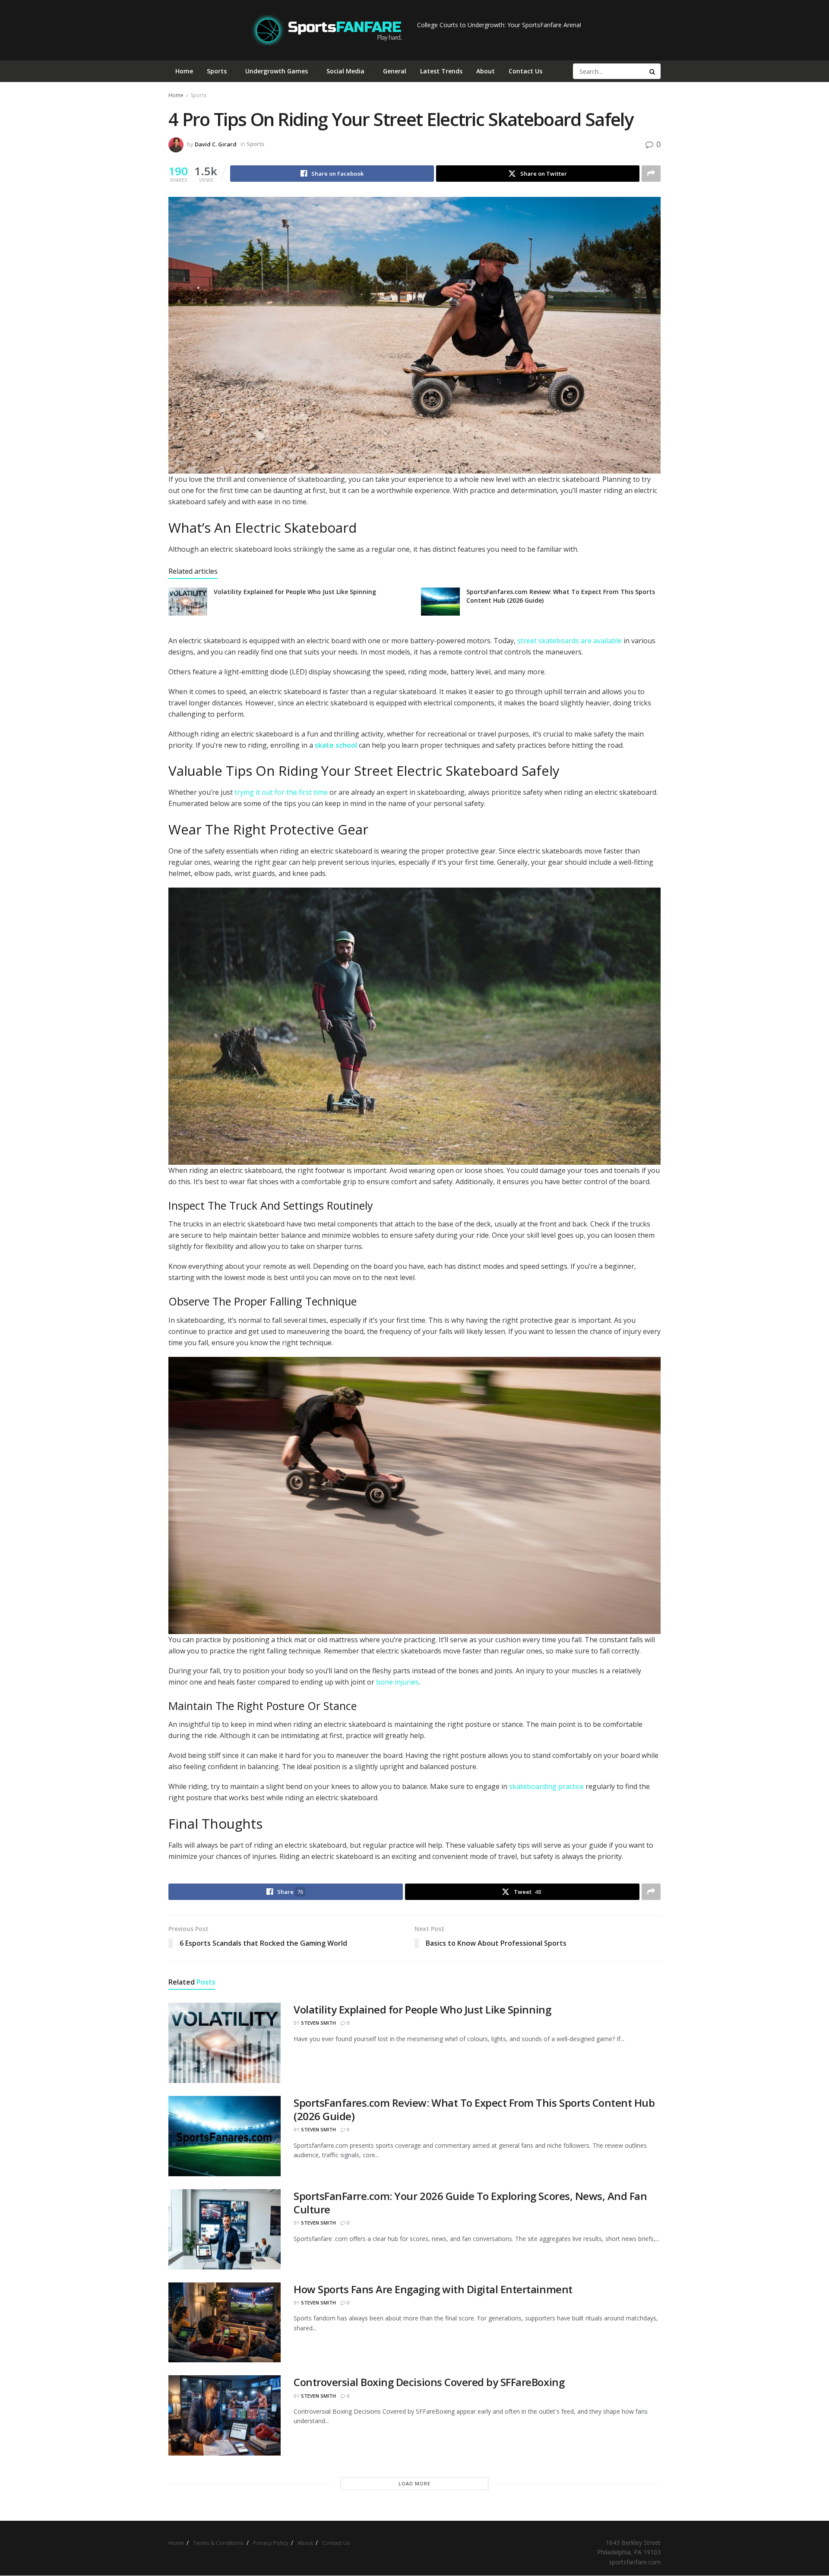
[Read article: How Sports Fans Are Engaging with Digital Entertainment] (225, 2323)
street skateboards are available (570, 641)
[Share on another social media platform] (651, 174)
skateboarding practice (546, 1786)
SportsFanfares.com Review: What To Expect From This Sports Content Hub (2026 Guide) (474, 2109)
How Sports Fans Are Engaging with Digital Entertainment (433, 2289)
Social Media (345, 71)
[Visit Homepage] (327, 30)
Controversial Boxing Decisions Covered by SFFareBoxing (429, 2382)
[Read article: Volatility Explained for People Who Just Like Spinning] (188, 601)
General (395, 71)
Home (184, 71)
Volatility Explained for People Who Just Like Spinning (295, 592)
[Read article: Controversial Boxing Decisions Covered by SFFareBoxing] (225, 2415)
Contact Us (525, 71)
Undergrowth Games (277, 71)
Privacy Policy (271, 2543)
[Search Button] (653, 71)
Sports (217, 71)
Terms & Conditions (218, 2543)
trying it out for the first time (281, 792)
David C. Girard (216, 144)
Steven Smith (318, 2023)
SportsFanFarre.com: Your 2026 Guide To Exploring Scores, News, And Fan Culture (470, 2203)
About (486, 71)
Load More (414, 2483)
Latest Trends (441, 71)
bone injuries (397, 1682)
